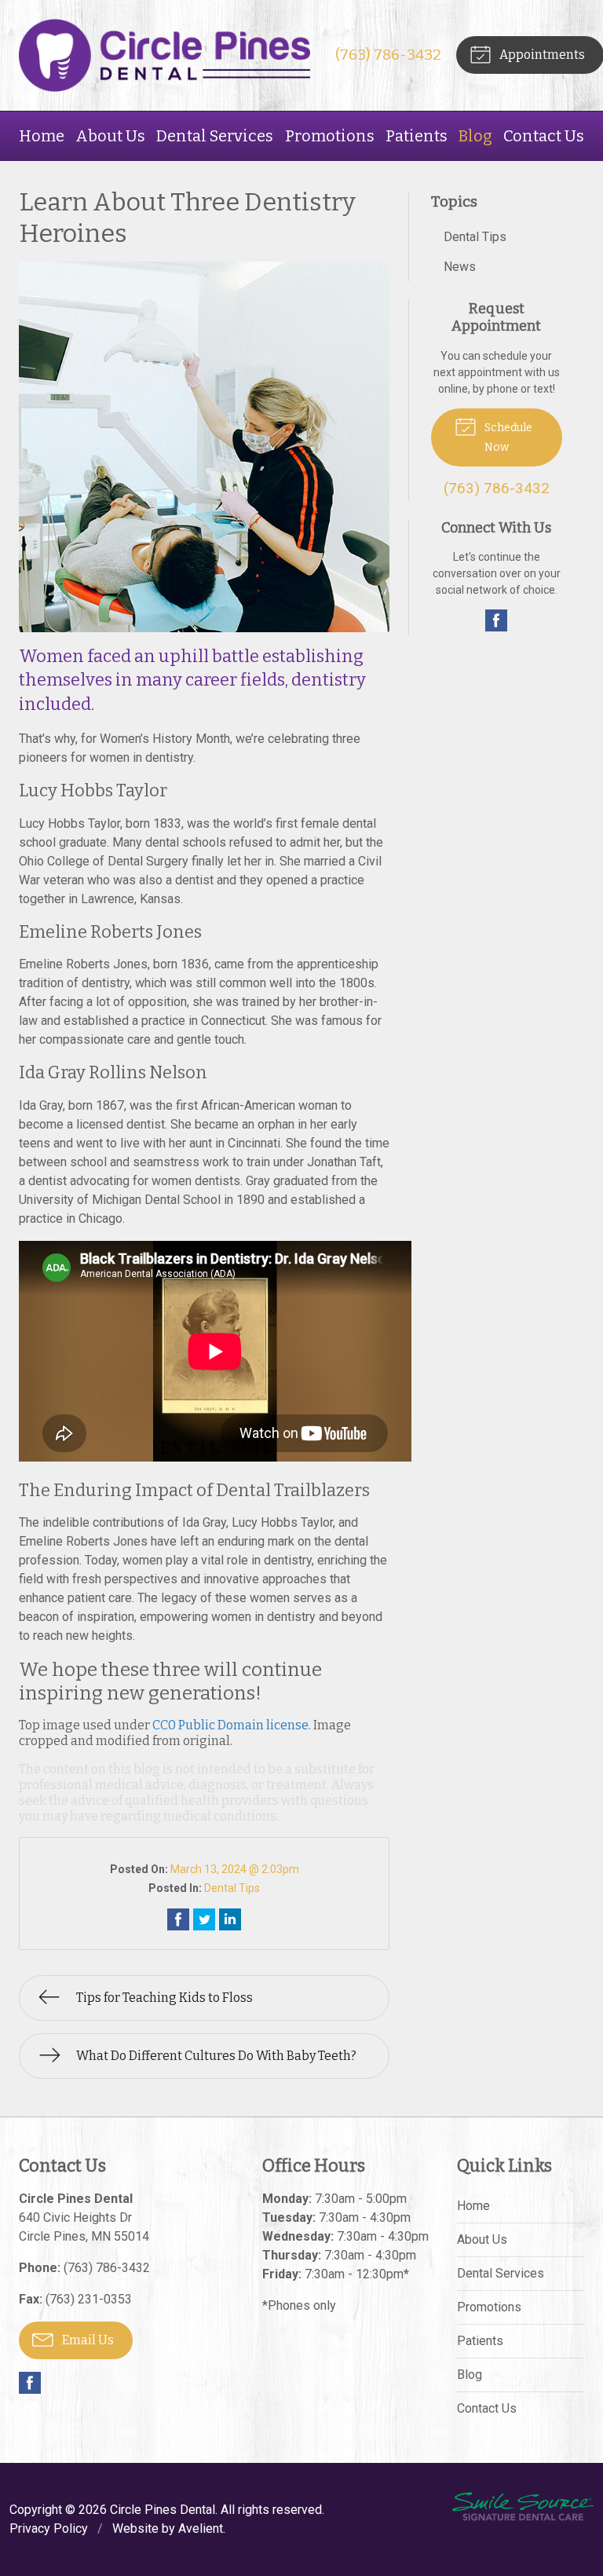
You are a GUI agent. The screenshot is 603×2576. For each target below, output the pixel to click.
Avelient (201, 2528)
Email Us (87, 2340)
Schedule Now (507, 437)
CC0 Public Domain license (230, 1725)
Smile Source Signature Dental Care (523, 2506)
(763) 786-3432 (388, 55)
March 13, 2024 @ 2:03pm (235, 1869)
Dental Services (215, 136)
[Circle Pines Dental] (164, 55)
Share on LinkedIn (230, 1919)
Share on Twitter (204, 1919)
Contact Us (544, 136)
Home (42, 136)
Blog (475, 136)
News (460, 267)
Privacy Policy (49, 2528)
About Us (110, 136)
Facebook (496, 620)
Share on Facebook (178, 1919)
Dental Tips (232, 1888)
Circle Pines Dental (163, 2510)
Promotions (330, 136)
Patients (417, 136)
